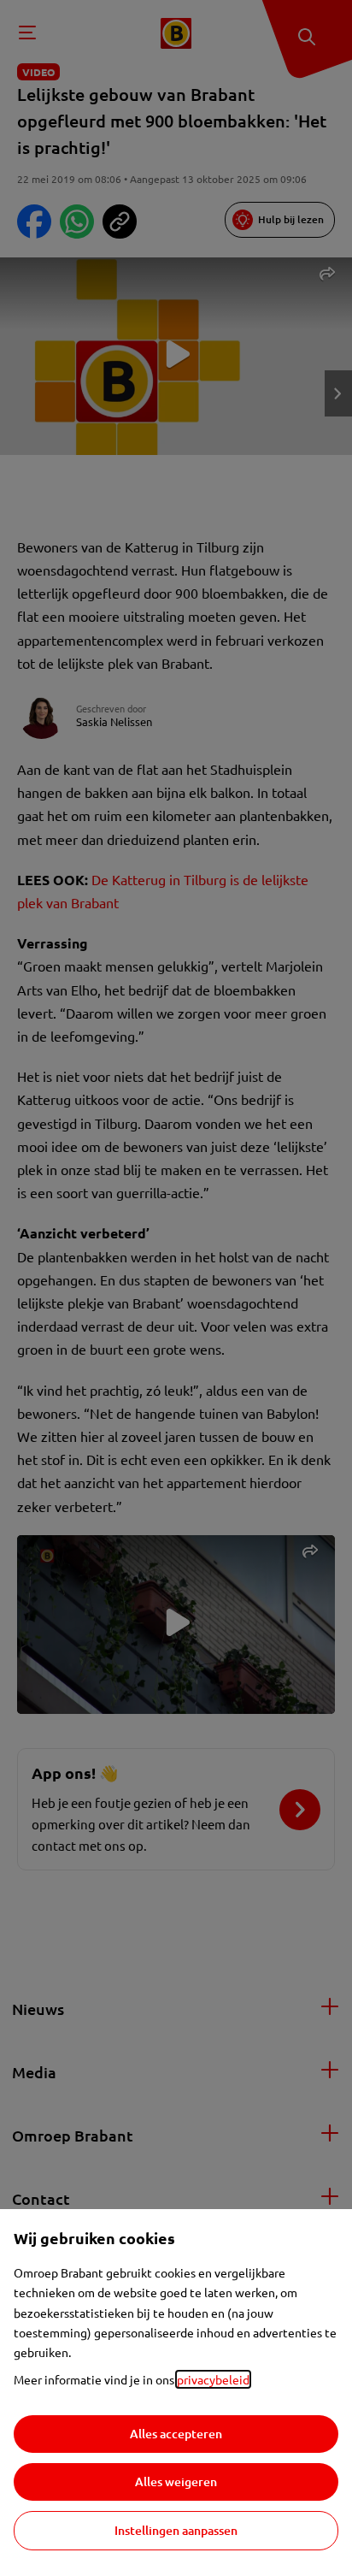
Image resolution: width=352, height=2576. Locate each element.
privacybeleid (213, 2379)
